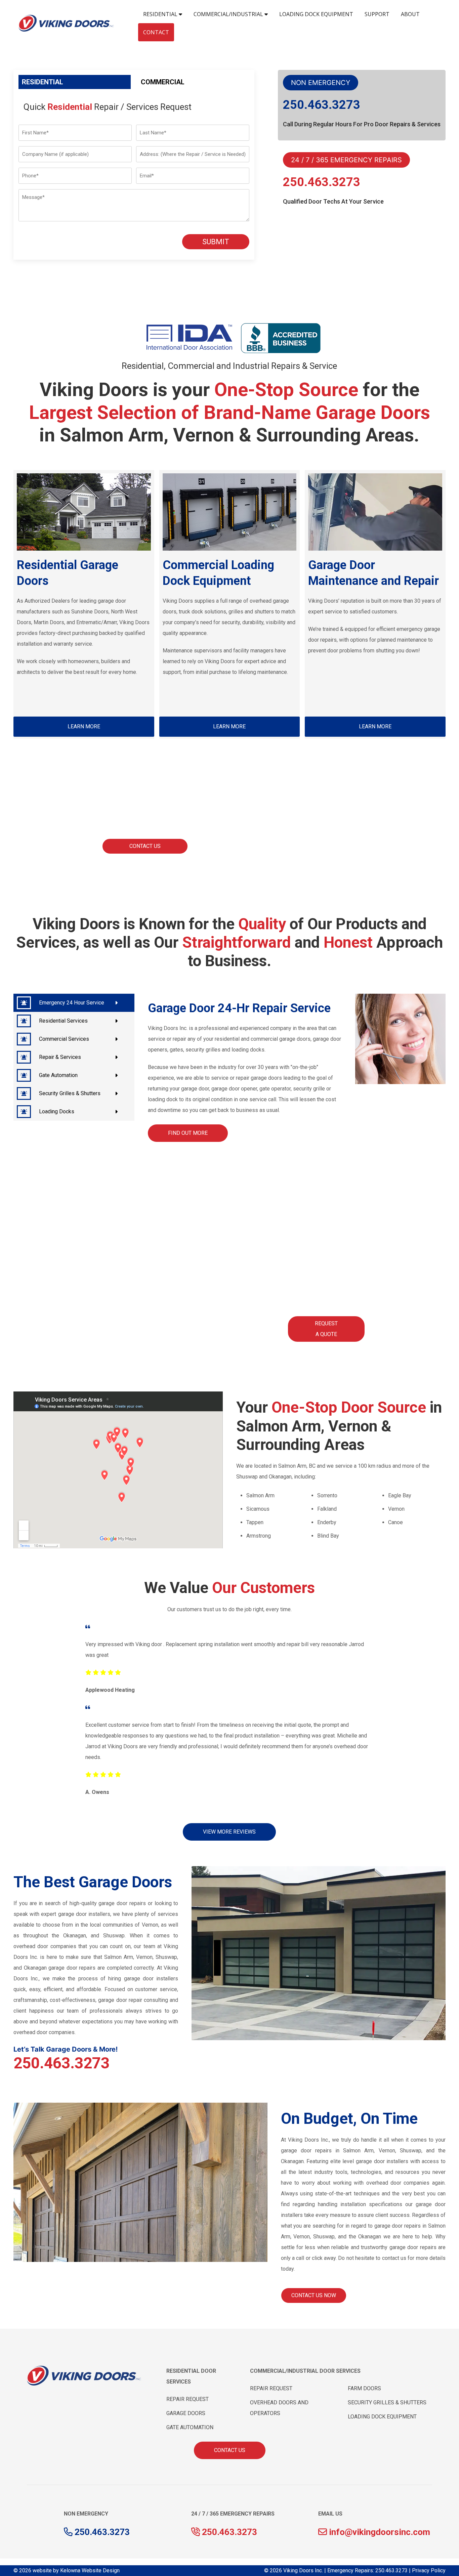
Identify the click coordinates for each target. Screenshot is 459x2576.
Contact (156, 32)
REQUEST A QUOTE (326, 1329)
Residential (161, 14)
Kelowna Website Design (90, 2570)
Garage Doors (186, 2413)
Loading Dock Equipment (316, 14)
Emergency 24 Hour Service (72, 1003)
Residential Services (63, 1021)
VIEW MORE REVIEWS (229, 1832)
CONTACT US (145, 846)
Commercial (163, 82)
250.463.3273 (322, 105)
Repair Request (187, 2399)
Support (377, 14)
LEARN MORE (84, 726)
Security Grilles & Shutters (70, 1093)
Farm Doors (364, 2388)
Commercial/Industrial (229, 14)
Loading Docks (57, 1111)
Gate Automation (58, 1075)
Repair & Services (60, 1057)
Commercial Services (64, 1039)
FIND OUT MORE (188, 1133)
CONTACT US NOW (314, 2295)
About (410, 14)
